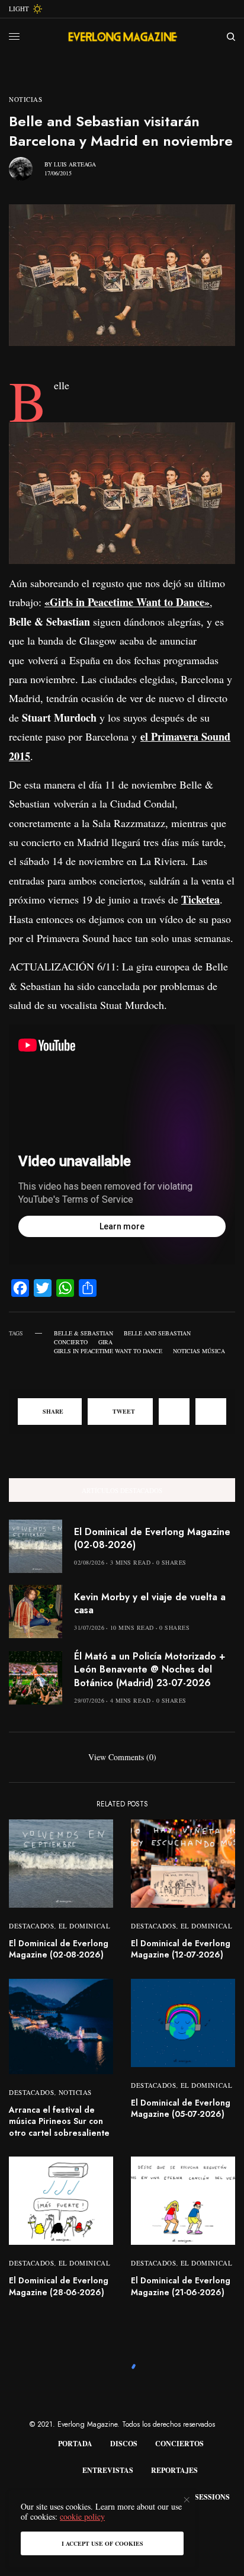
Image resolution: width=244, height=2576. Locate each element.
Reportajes (174, 2470)
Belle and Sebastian (157, 1333)
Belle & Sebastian (84, 1333)
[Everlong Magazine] (122, 37)
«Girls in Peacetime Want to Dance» (127, 602)
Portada (75, 2444)
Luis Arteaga (75, 164)
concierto (71, 1342)
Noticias (25, 99)
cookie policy (82, 2516)
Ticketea (200, 899)
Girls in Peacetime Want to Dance (108, 1351)
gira (105, 1342)
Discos (124, 2444)
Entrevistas (108, 2470)
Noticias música (199, 1351)
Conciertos (179, 2444)
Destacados (32, 1926)
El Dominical (85, 1926)
